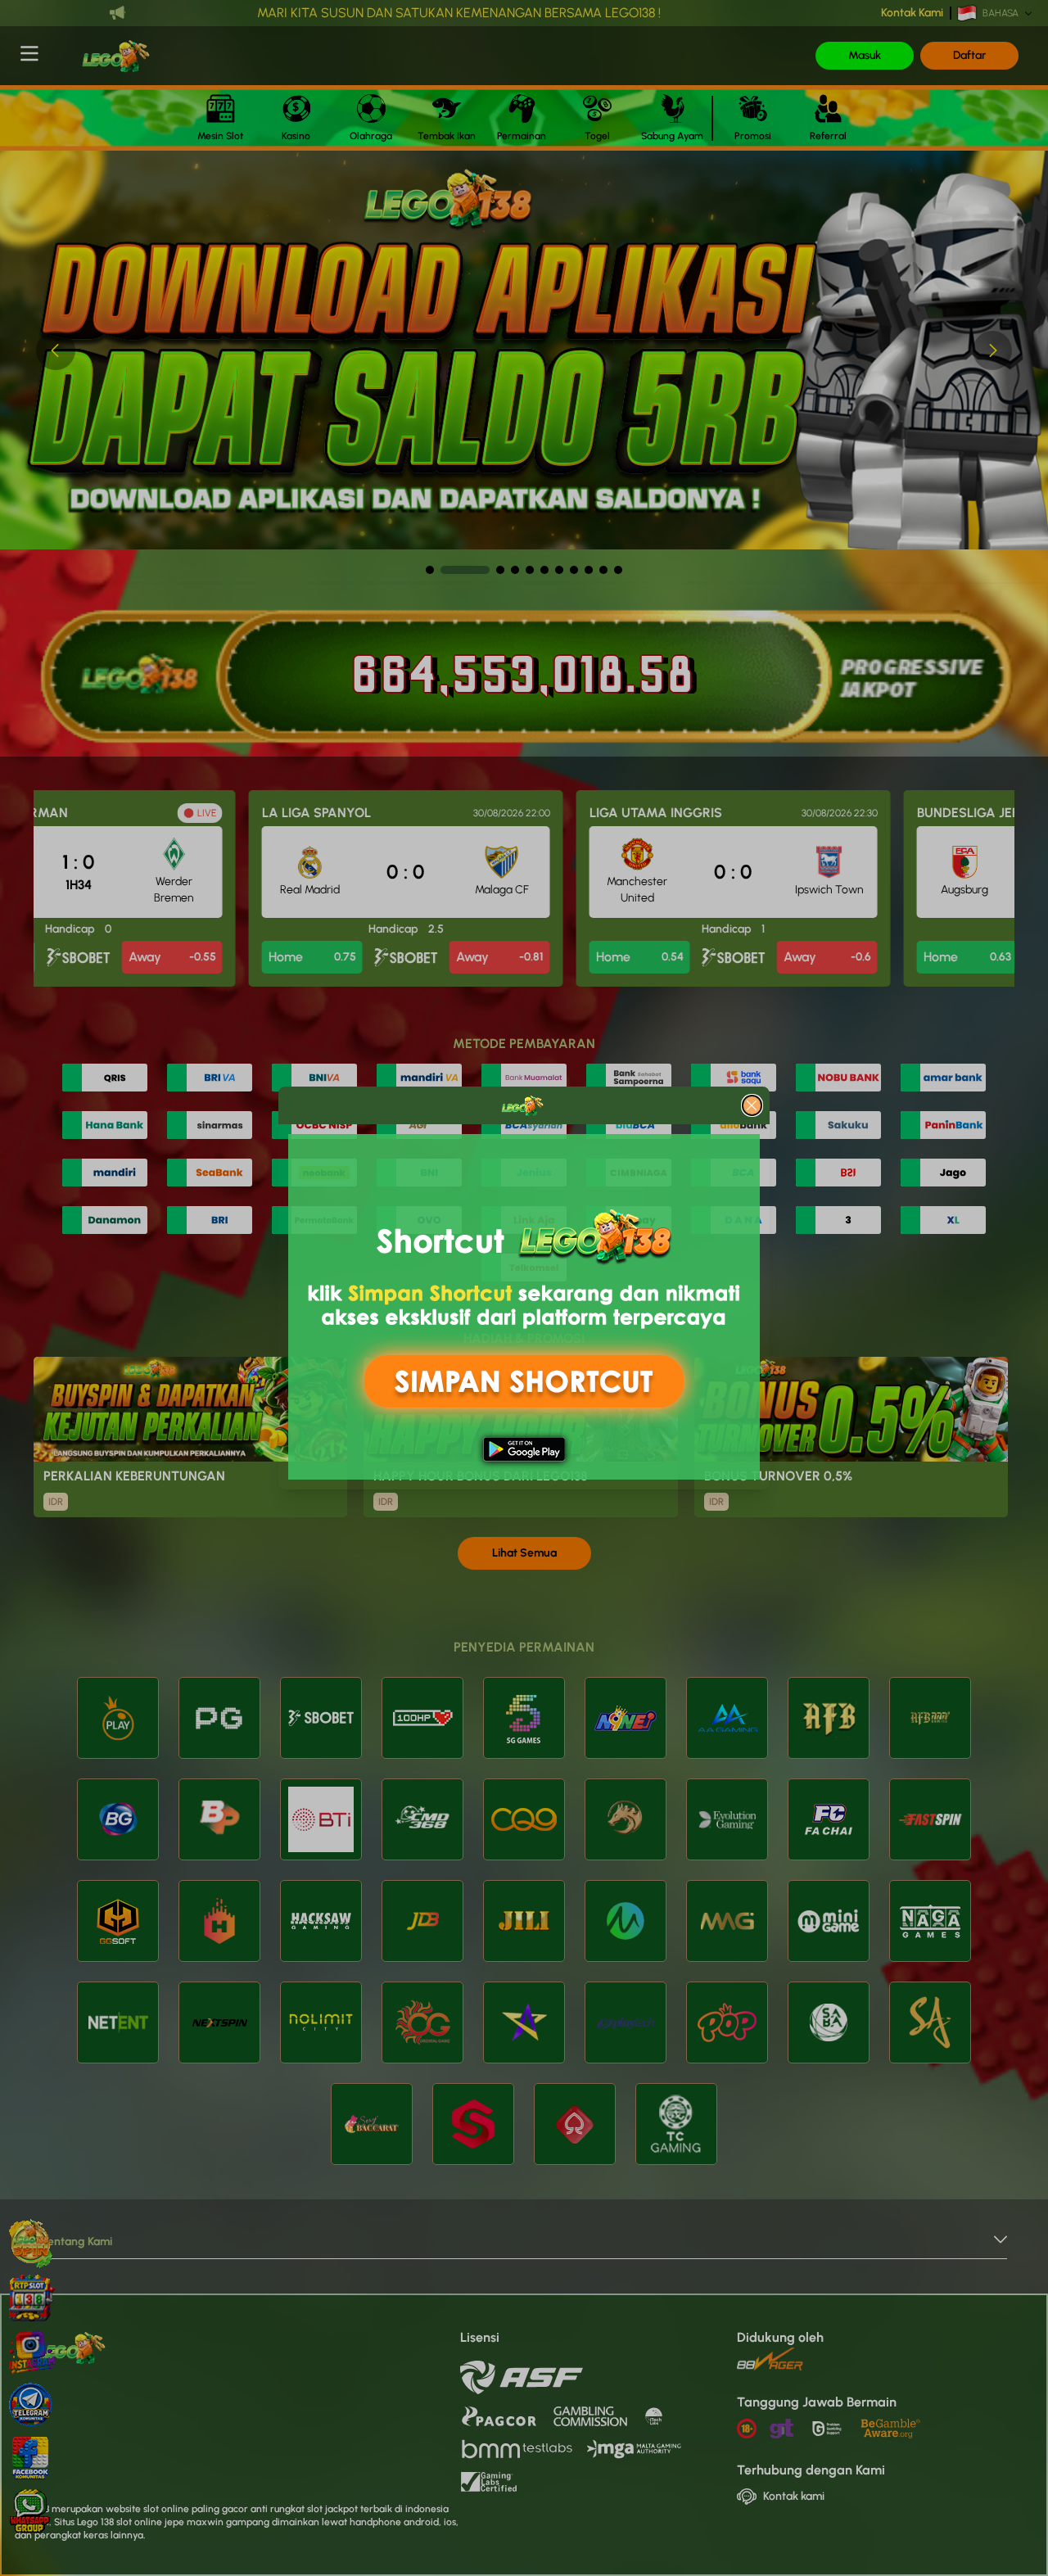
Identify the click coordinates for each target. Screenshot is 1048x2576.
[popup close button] (752, 1105)
